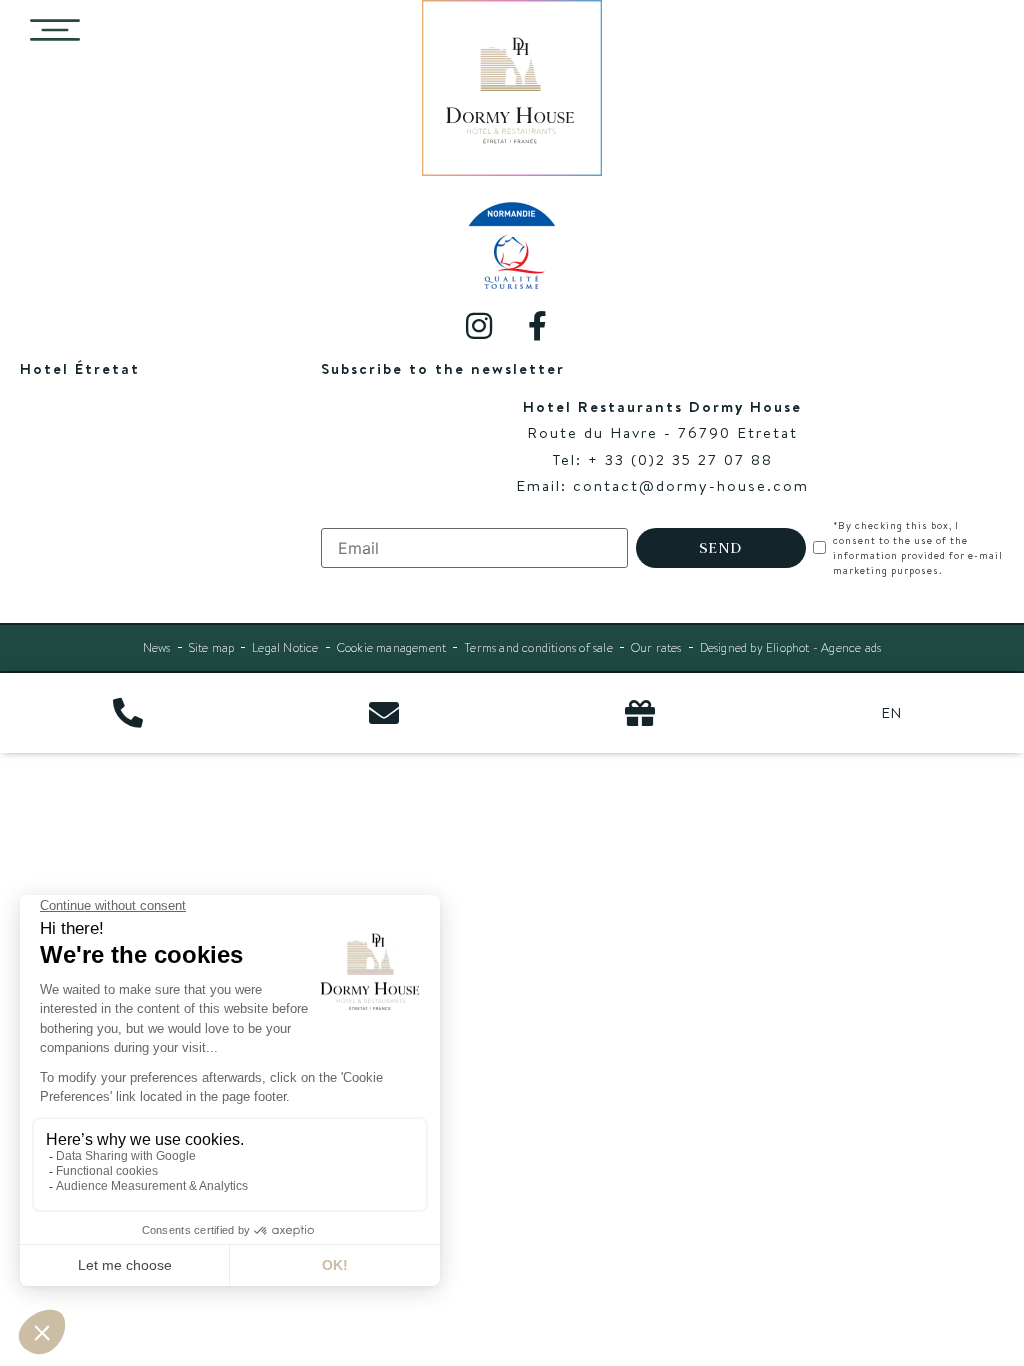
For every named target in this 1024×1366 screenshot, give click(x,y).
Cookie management (391, 648)
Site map (212, 648)
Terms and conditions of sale (538, 648)
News (157, 648)
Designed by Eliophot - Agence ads (791, 648)
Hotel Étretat (80, 368)
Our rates (656, 648)
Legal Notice (285, 648)
